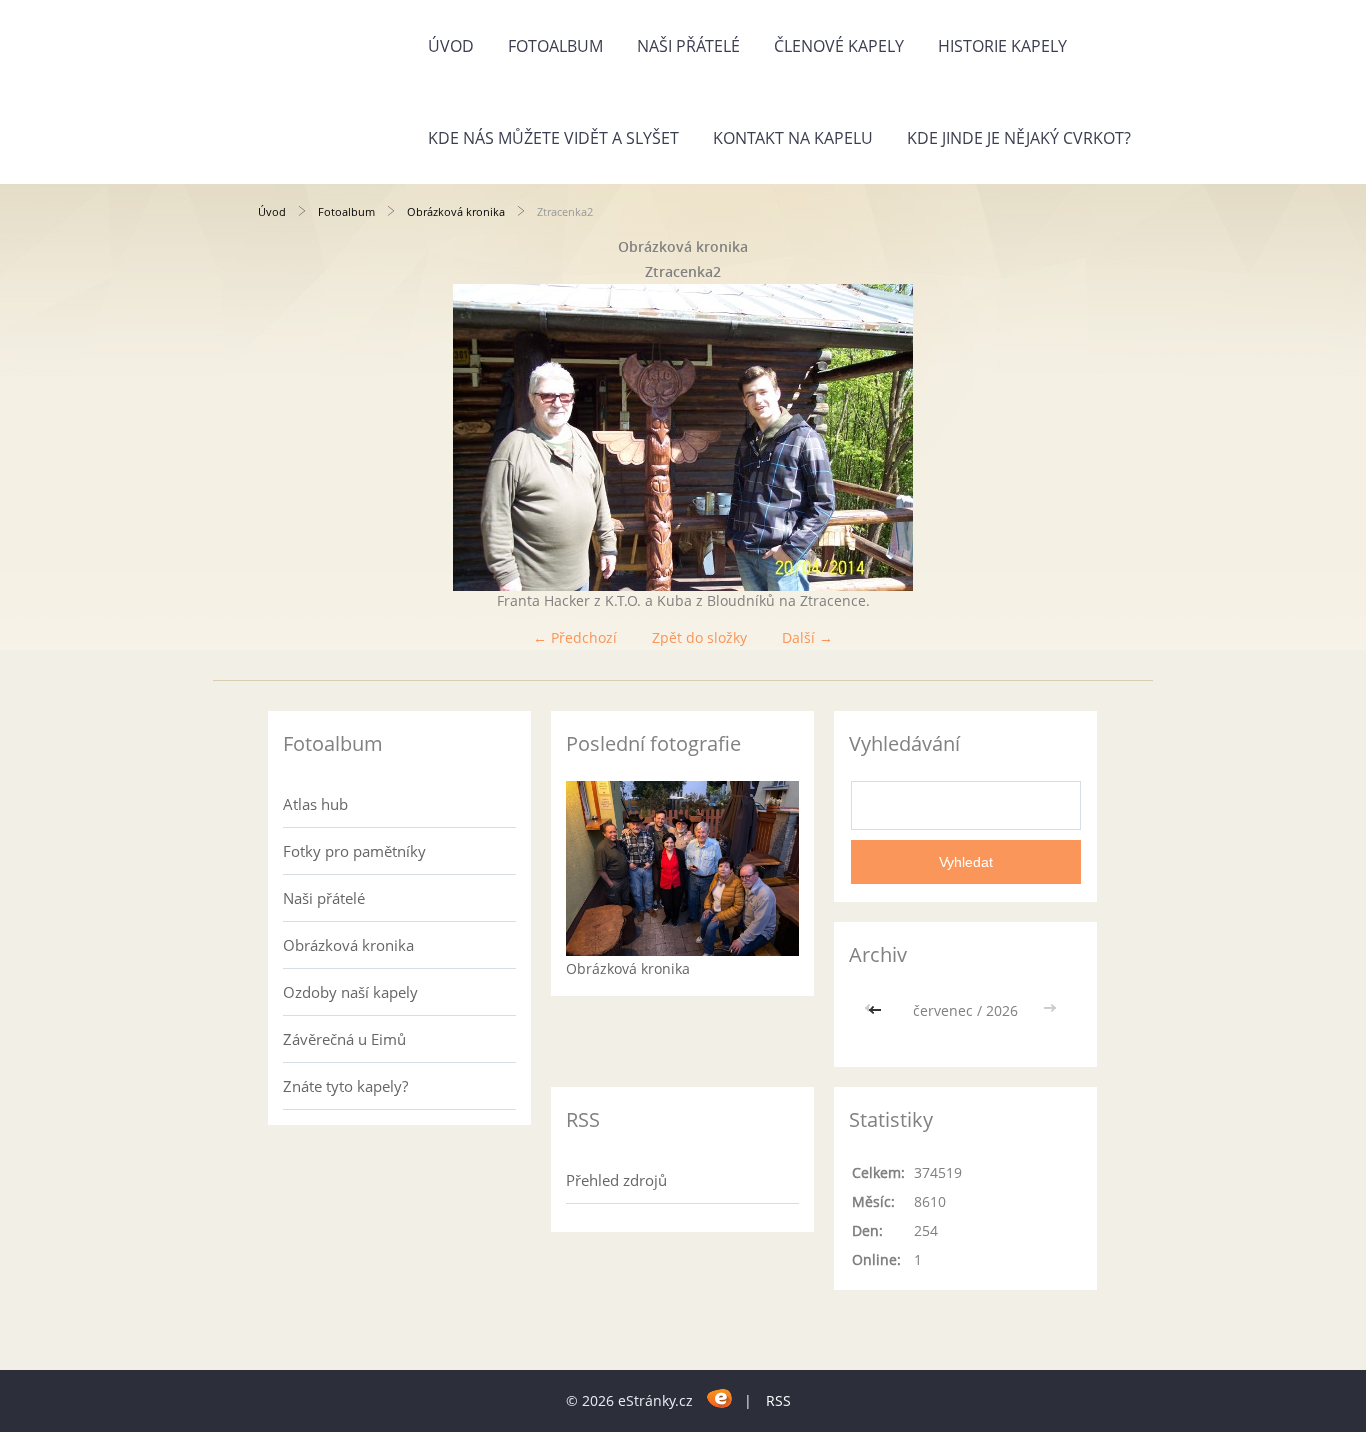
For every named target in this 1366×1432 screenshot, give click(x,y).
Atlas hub (315, 804)
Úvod (451, 46)
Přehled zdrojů (616, 1180)
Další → (807, 637)
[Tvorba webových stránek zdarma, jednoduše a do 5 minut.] (720, 1397)
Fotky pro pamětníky (354, 851)
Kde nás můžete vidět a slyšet (553, 138)
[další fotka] (1075, 437)
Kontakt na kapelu (793, 138)
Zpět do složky (699, 637)
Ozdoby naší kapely (350, 992)
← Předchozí (575, 637)
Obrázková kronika (456, 211)
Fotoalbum (555, 46)
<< (877, 1010)
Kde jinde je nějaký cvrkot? (1019, 138)
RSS (778, 1400)
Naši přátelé (688, 46)
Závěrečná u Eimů (344, 1039)
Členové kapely (839, 46)
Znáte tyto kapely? (345, 1086)
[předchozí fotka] (290, 437)
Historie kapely (1002, 46)
